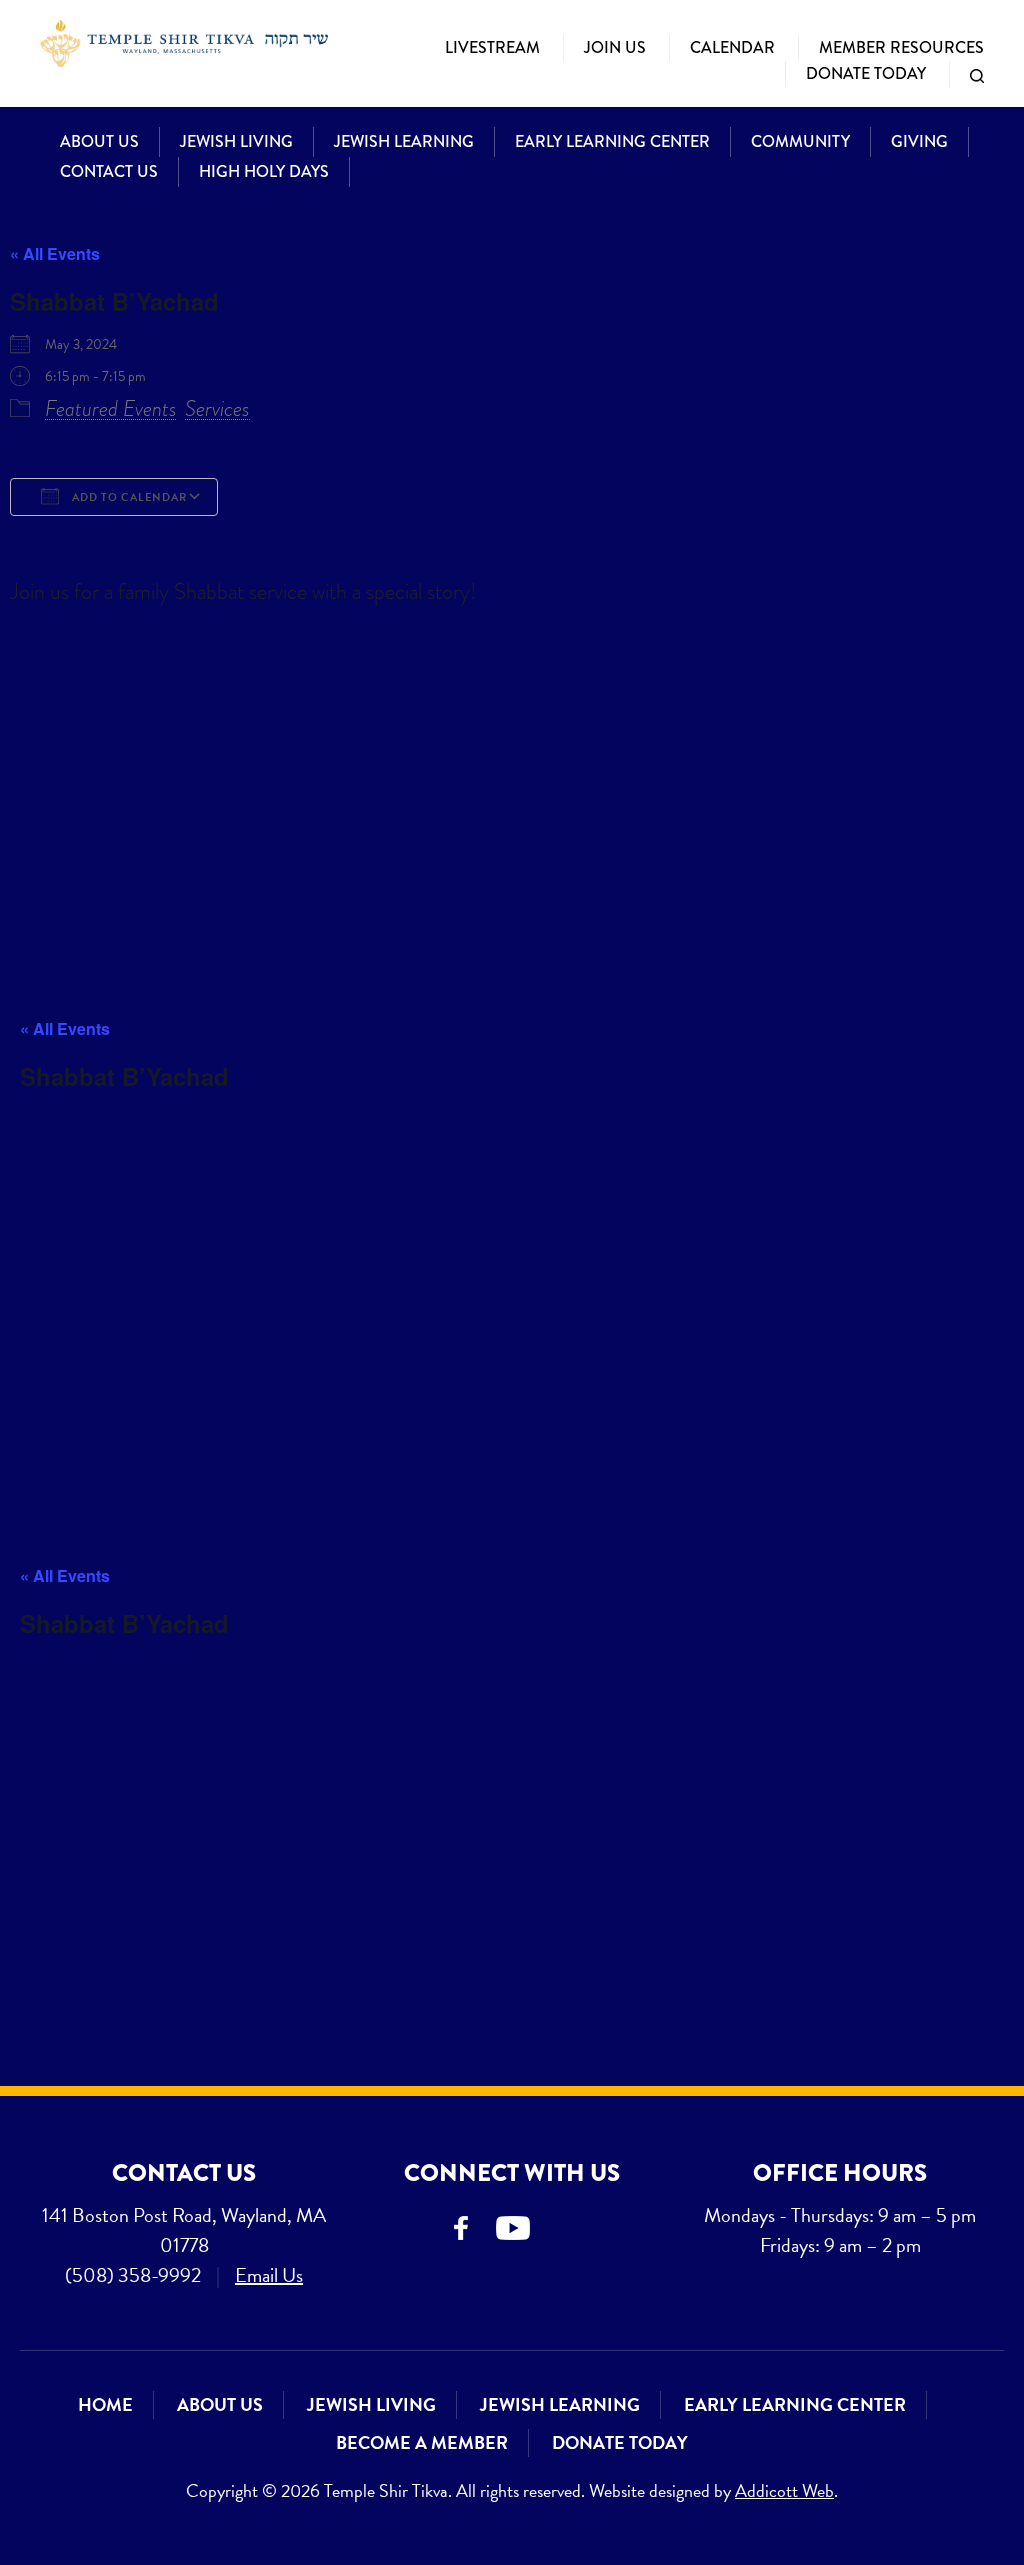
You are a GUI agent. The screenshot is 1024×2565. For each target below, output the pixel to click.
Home (105, 2404)
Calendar (732, 47)
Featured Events (111, 408)
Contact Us (109, 171)
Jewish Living (236, 141)
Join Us (615, 47)
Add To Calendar (128, 497)
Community (800, 141)
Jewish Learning (404, 141)
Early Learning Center (612, 141)
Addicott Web (784, 2490)
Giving (919, 141)
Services (217, 408)
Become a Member (422, 2442)
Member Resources (901, 47)
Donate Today (866, 73)
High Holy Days (264, 171)
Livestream (492, 47)
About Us (99, 141)
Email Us (269, 2275)
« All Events (55, 253)
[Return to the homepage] (184, 43)
